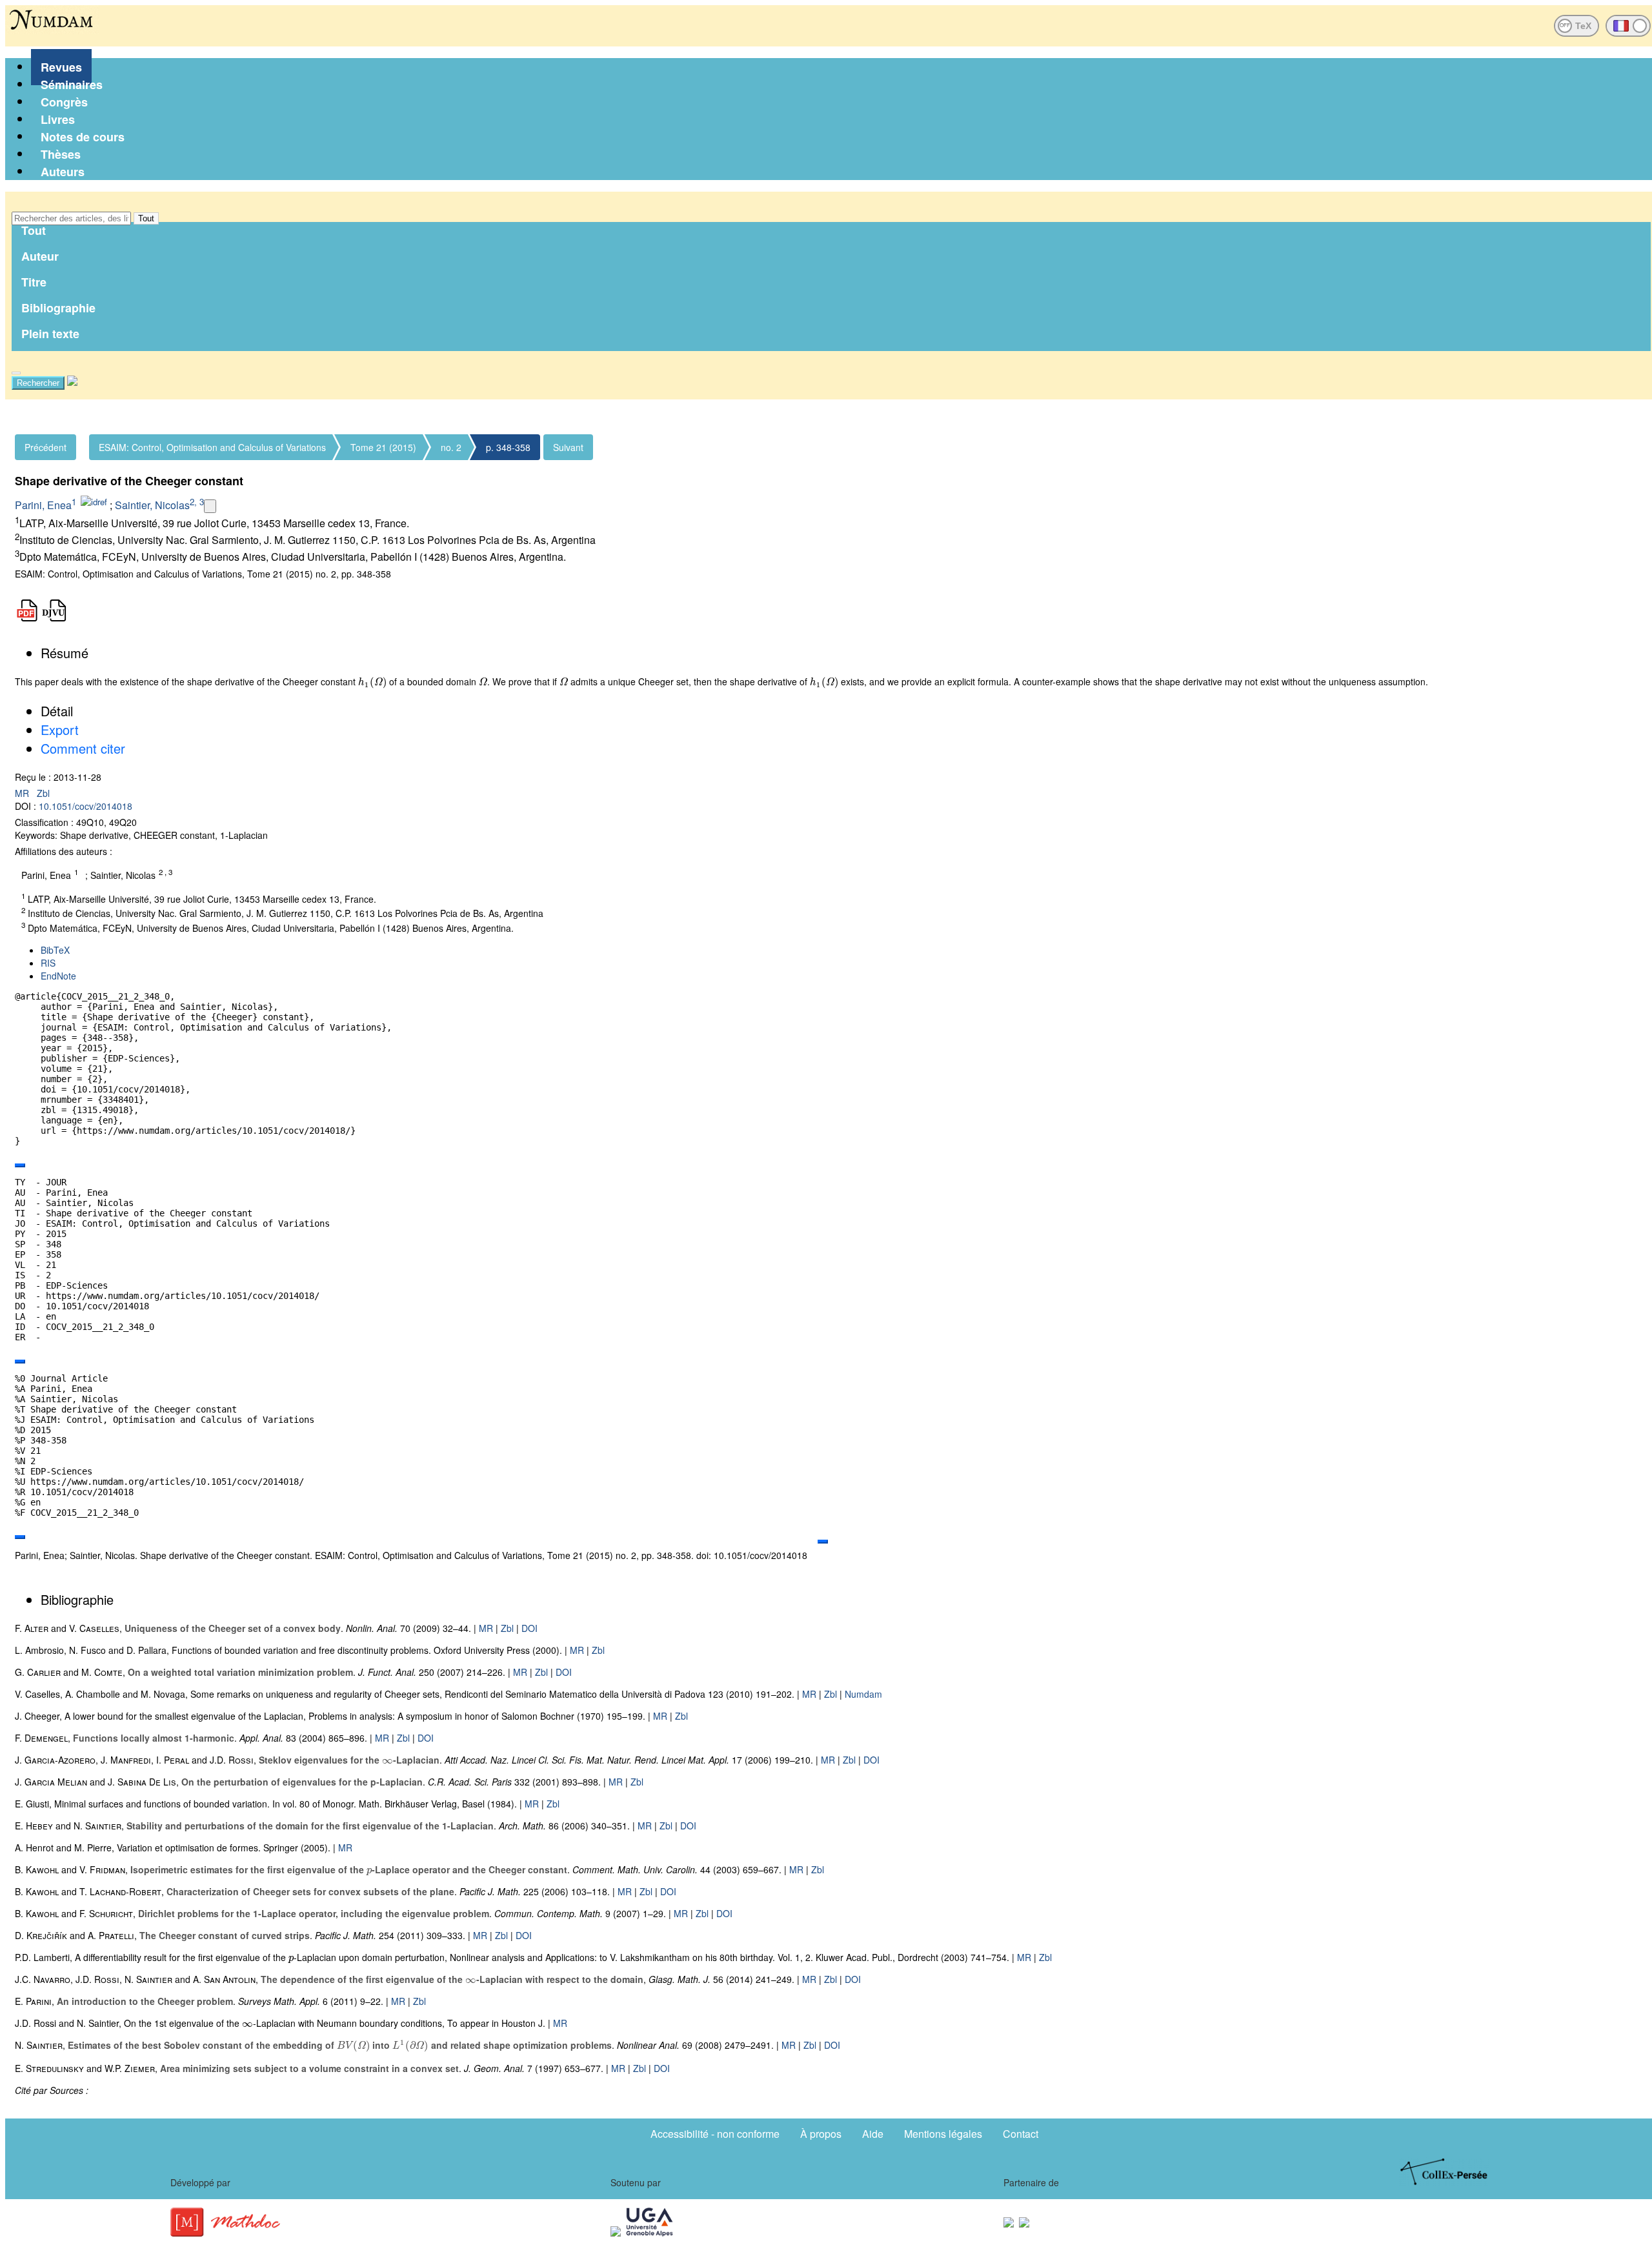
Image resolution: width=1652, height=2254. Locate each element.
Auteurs (63, 172)
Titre (34, 282)
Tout (146, 218)
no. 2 (451, 447)
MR (23, 793)
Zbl (43, 793)
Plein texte (50, 334)
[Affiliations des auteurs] (210, 506)
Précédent (45, 447)
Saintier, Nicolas (152, 505)
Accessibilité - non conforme (715, 2134)
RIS (48, 963)
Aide (873, 2134)
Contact (1021, 2134)
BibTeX (55, 950)
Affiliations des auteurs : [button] (64, 851)
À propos (821, 2134)
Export (60, 730)
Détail (57, 711)
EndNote (58, 976)
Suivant (568, 447)
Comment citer (83, 748)
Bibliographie (58, 308)
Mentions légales (943, 2134)
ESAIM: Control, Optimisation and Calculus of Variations (212, 447)
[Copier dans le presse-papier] (20, 1165)
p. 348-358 (508, 447)
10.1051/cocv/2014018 (86, 806)
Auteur (40, 256)
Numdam (863, 1694)
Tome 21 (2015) (383, 447)
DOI (529, 1628)
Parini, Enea (43, 505)
